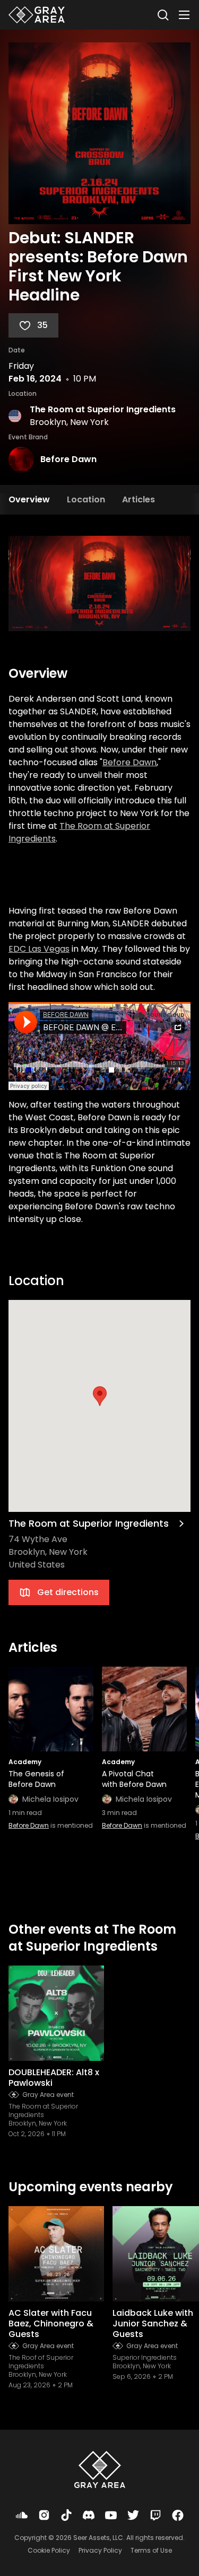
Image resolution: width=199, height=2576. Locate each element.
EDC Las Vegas (39, 949)
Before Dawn (68, 459)
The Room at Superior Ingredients (103, 409)
